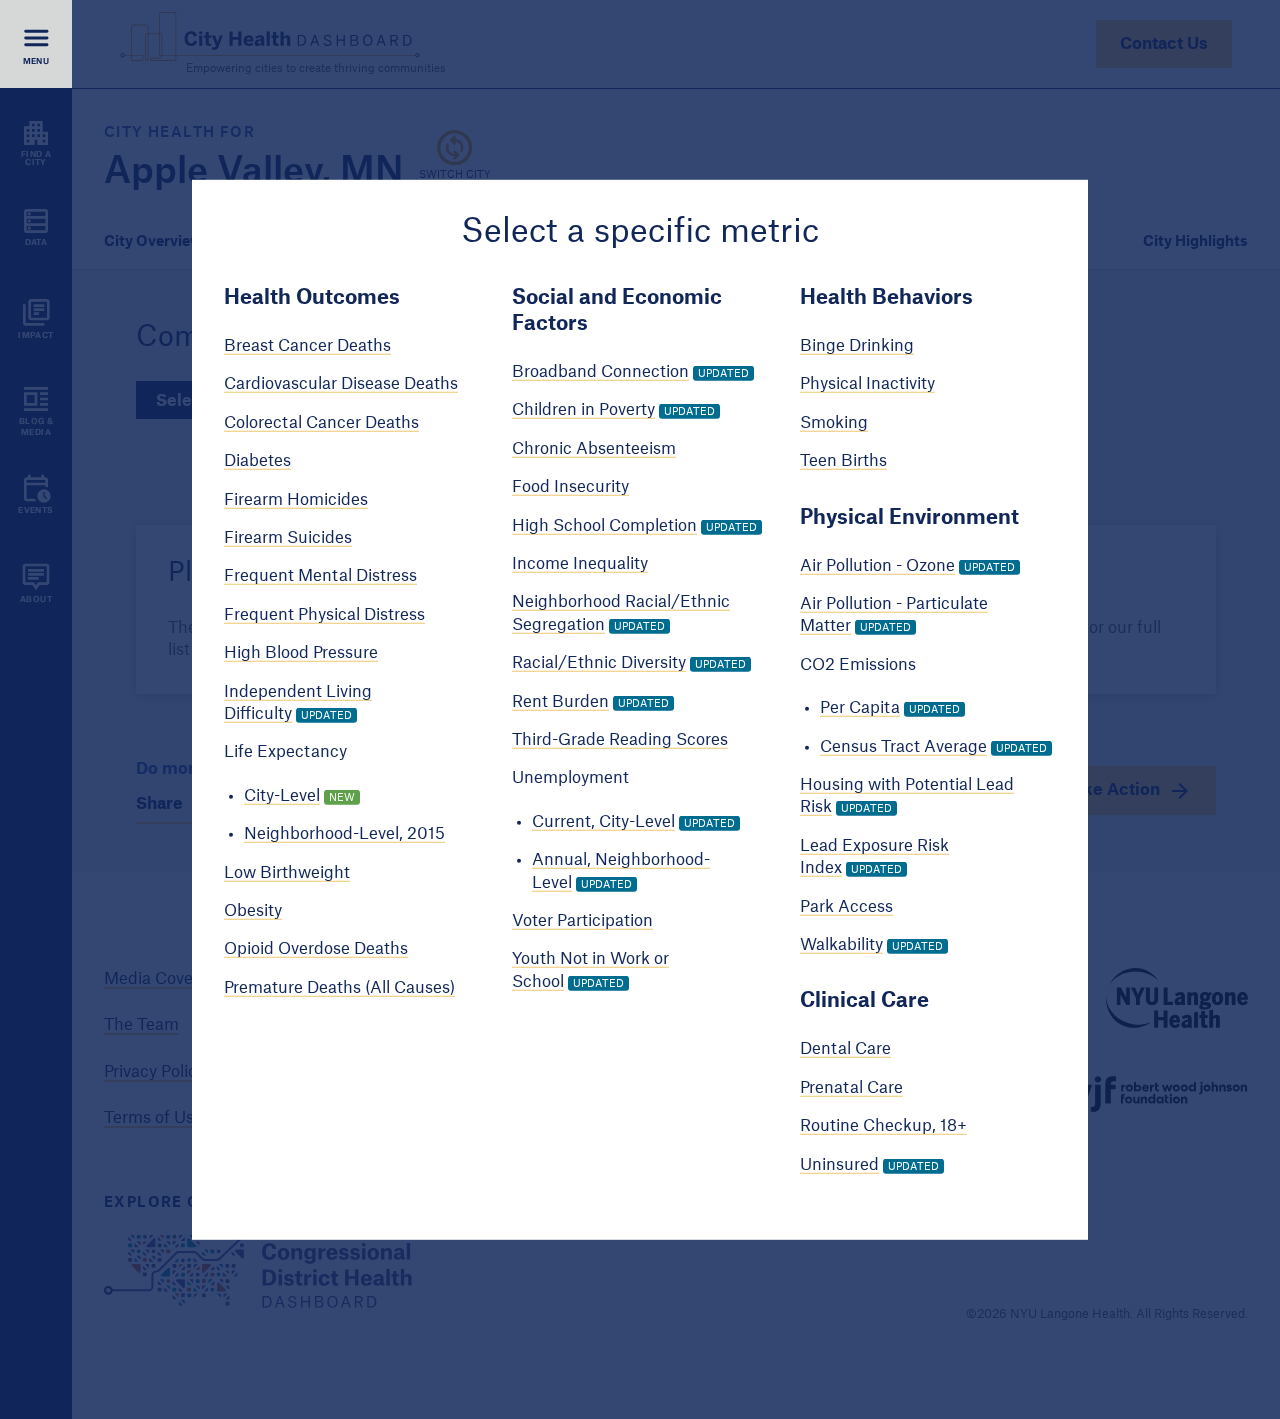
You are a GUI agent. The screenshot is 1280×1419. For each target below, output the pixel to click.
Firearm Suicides (288, 538)
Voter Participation (582, 921)
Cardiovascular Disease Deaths (341, 384)
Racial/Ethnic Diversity (599, 663)
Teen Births (843, 461)
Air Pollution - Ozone (877, 565)
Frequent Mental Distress (320, 576)
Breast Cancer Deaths (307, 346)
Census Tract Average (903, 746)
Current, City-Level (603, 822)
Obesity (253, 911)
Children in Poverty (583, 410)
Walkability (841, 945)
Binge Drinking (857, 346)
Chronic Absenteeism (594, 449)
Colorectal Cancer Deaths (321, 423)
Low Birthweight (287, 872)
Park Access (846, 906)
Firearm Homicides (296, 499)
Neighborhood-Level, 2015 (344, 834)
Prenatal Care (851, 1088)
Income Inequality (580, 564)
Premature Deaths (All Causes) (339, 988)
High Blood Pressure (301, 653)
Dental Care (845, 1049)
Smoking (834, 423)
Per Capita (860, 708)
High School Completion (604, 525)
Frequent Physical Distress (324, 615)
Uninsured (839, 1164)
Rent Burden (560, 701)
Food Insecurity (570, 487)
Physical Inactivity (867, 384)
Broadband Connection (600, 372)
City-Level (282, 796)
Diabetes (257, 461)
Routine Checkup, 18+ (883, 1126)
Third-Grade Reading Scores (620, 740)
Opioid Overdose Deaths (316, 949)
